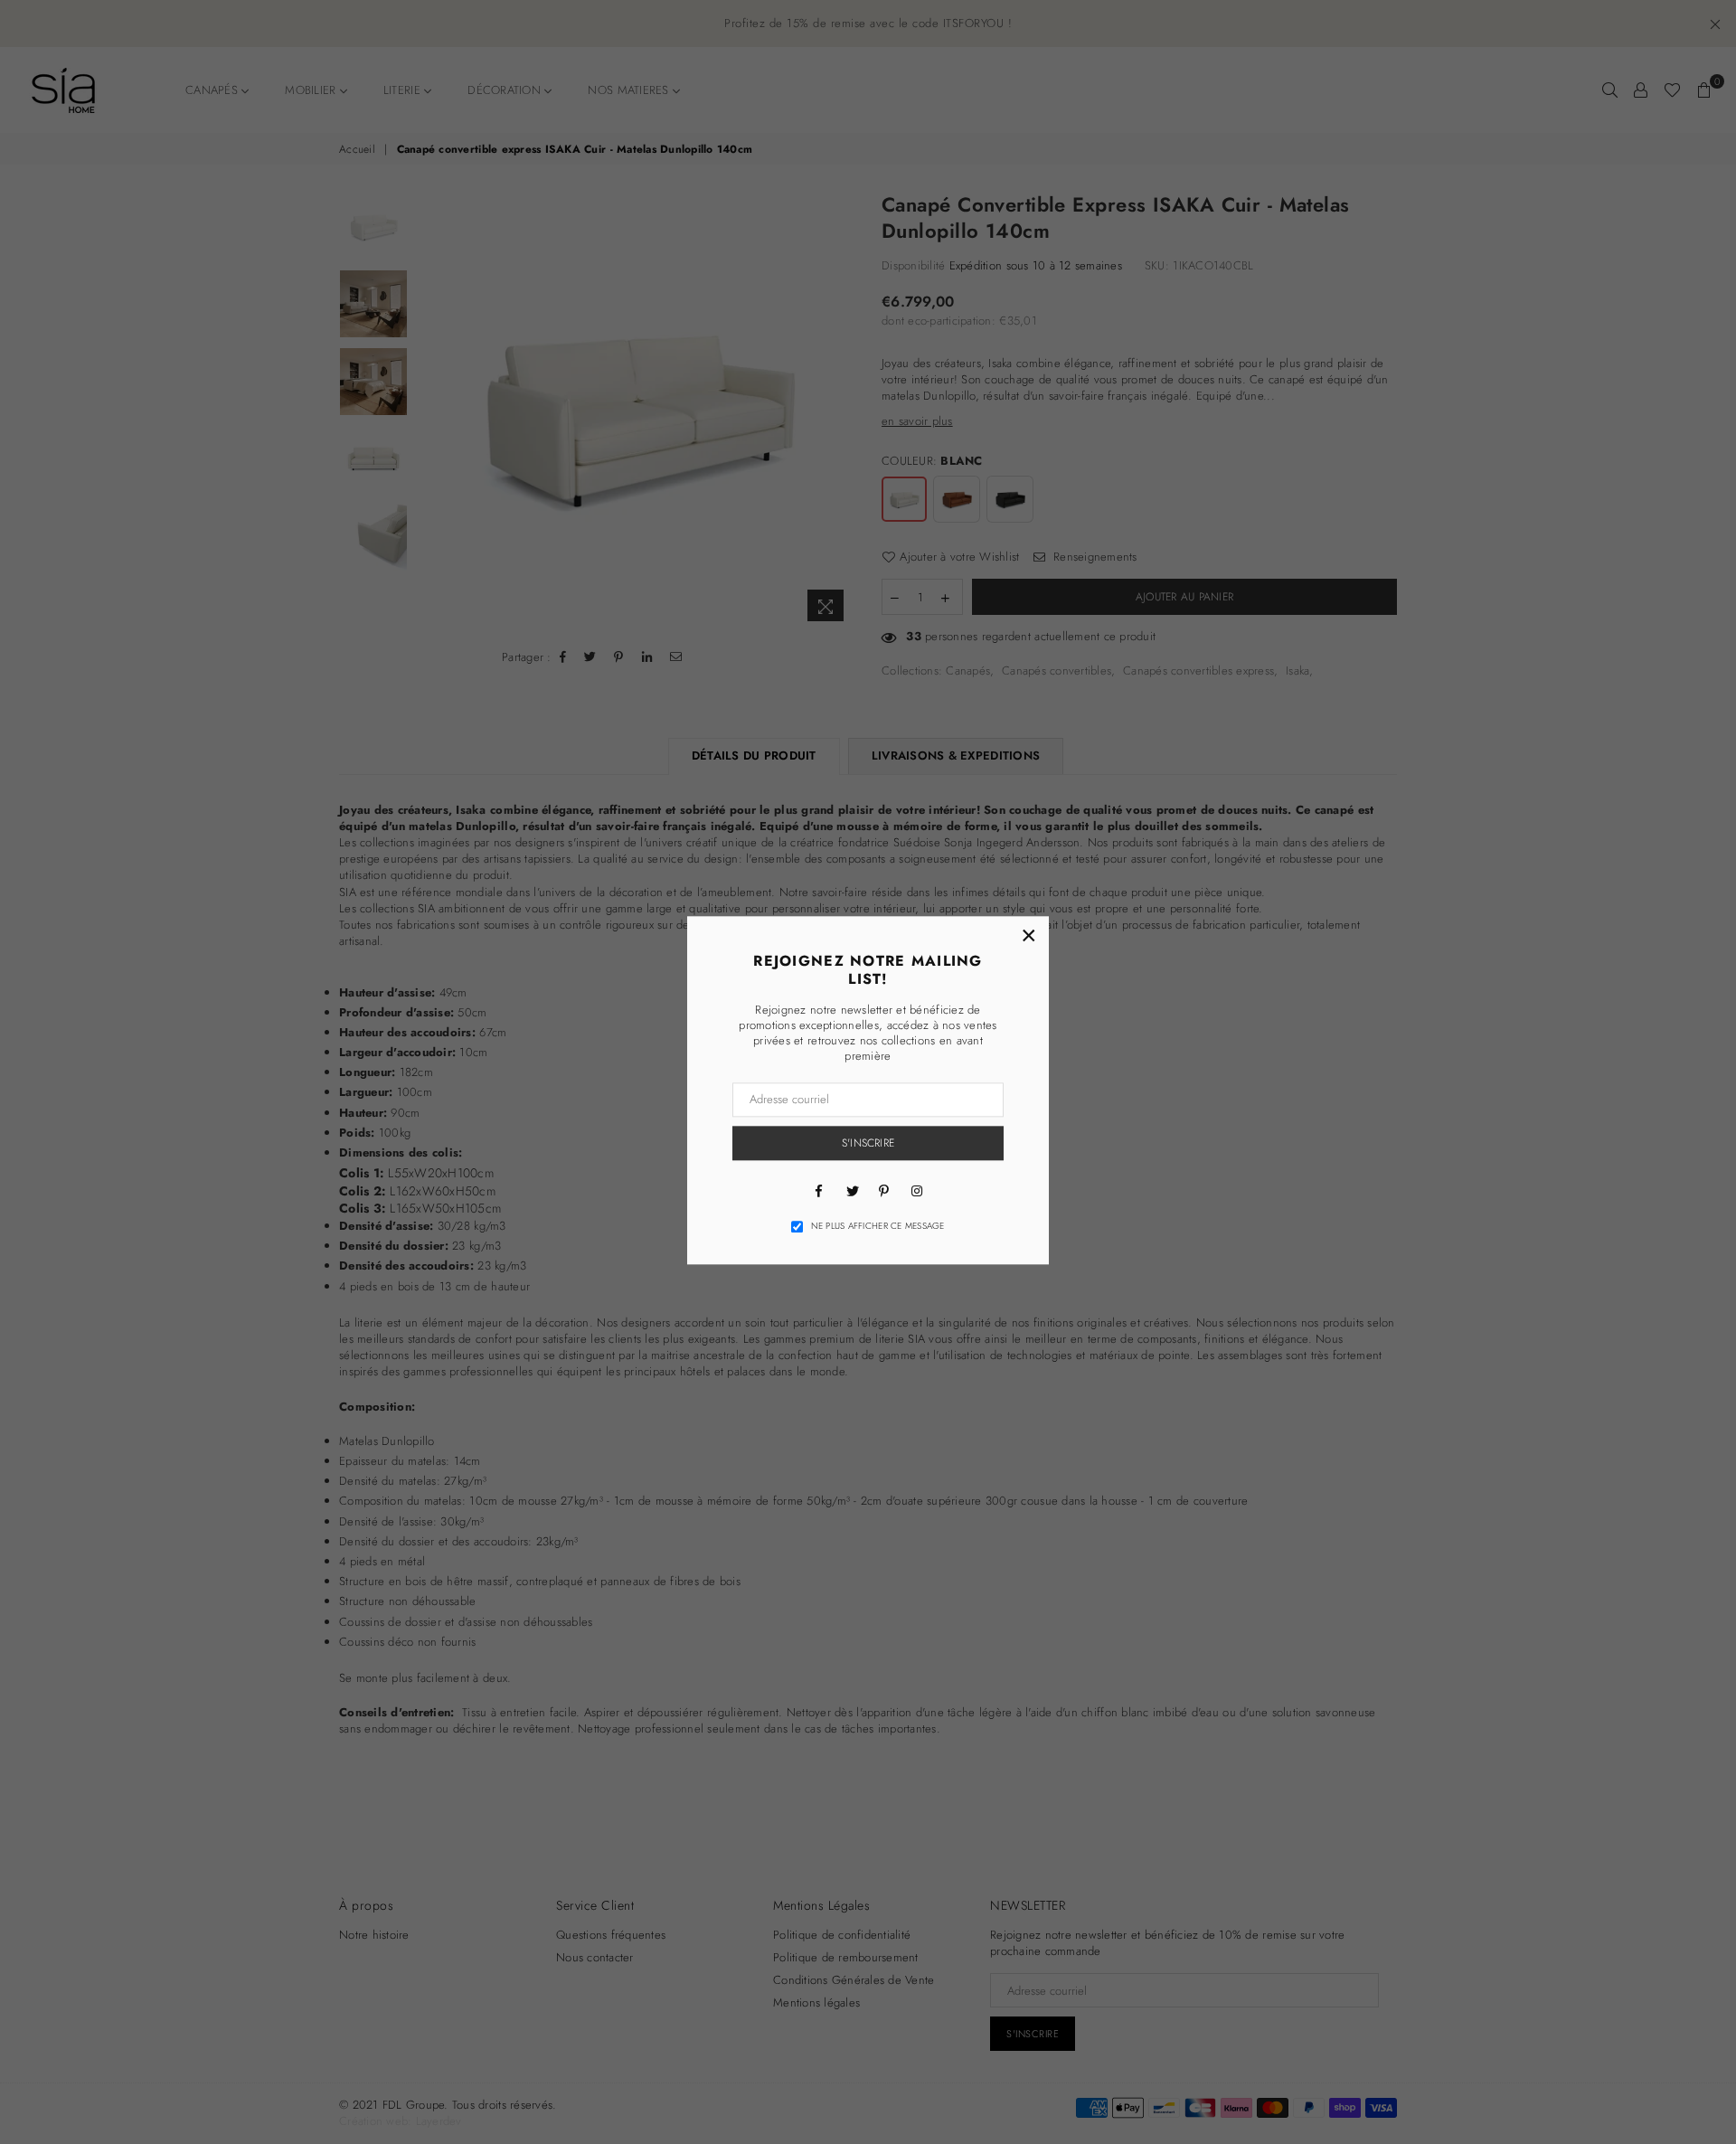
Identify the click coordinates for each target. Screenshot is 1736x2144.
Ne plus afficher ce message (878, 1226)
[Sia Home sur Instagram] (917, 1190)
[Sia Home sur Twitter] (852, 1190)
